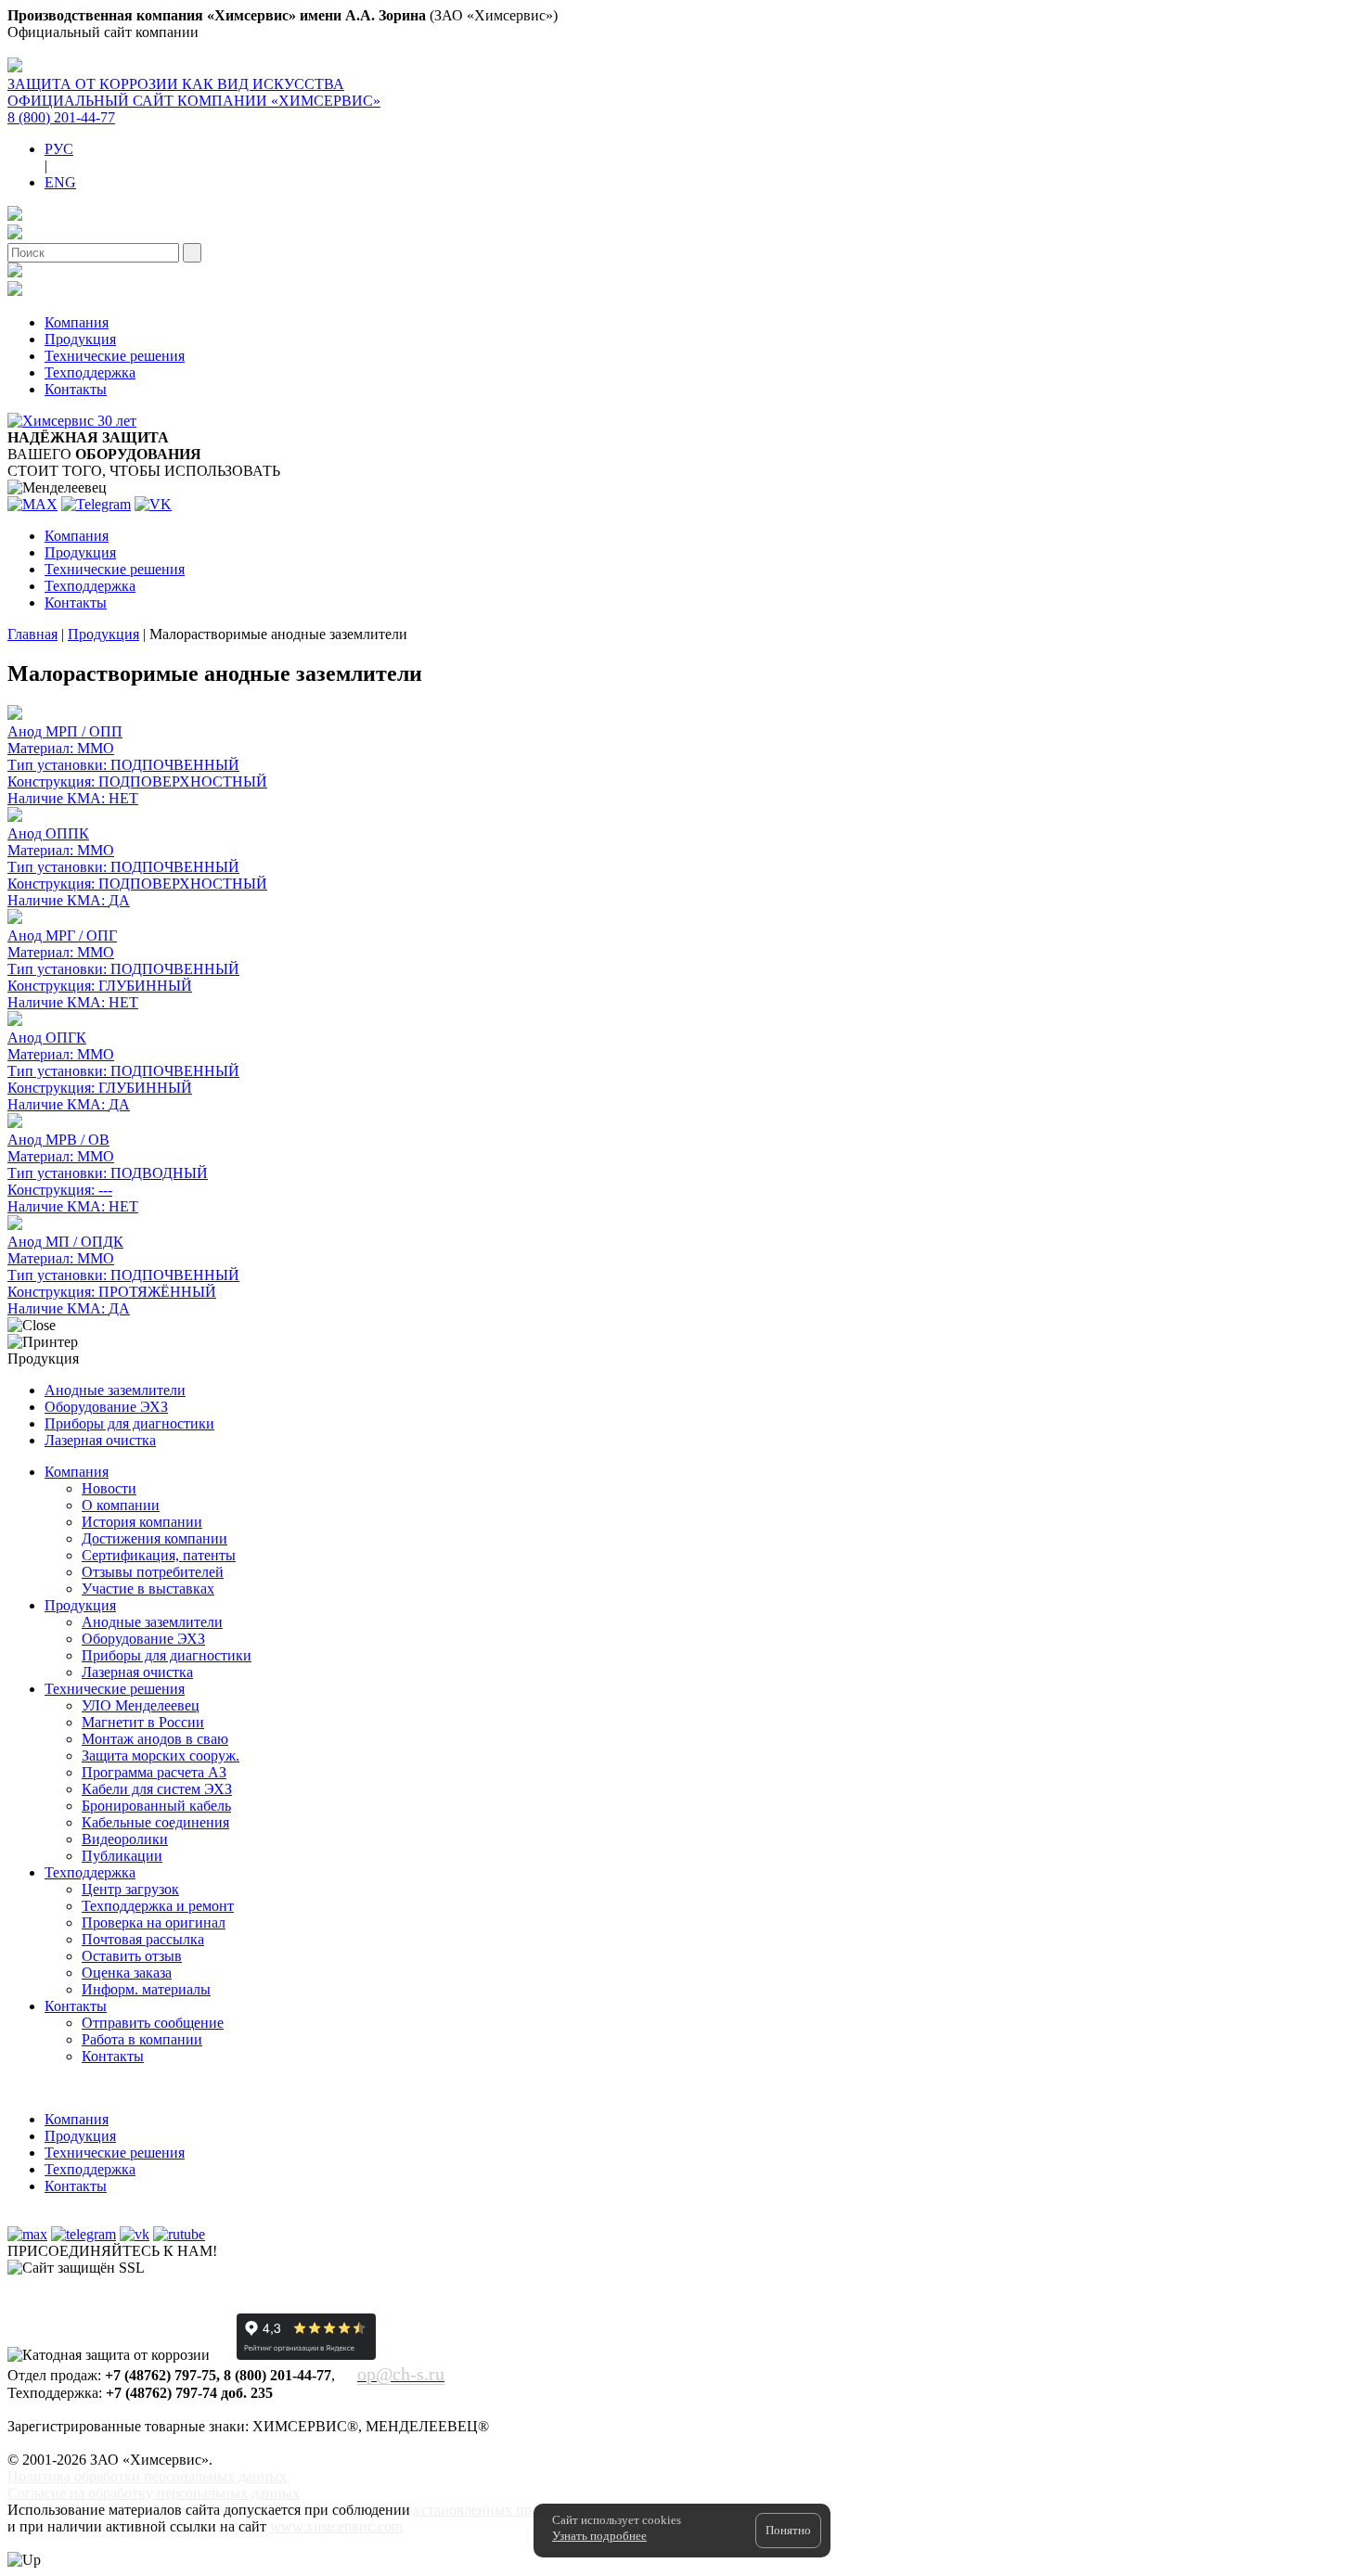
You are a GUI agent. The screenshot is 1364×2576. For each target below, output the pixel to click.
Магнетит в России (143, 1722)
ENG (60, 182)
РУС (59, 149)
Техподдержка (90, 372)
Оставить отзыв (132, 1956)
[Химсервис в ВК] (135, 2234)
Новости (109, 1488)
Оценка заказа (127, 1973)
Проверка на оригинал (154, 1922)
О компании (121, 1505)
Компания (77, 322)
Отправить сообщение (153, 2023)
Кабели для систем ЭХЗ (157, 1789)
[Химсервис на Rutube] (179, 2234)
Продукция (80, 339)
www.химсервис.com (336, 2526)
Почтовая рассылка (143, 1939)
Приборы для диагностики (129, 1423)
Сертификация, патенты (159, 1555)
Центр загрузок (130, 1889)
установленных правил (488, 2510)
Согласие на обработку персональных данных (154, 2493)
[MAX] (32, 504)
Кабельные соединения (155, 1822)
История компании (142, 1522)
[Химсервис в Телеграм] (84, 2234)
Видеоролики (125, 1839)
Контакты (76, 389)
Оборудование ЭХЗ (106, 1407)
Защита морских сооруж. (161, 1756)
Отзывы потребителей (153, 1572)
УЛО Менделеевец (141, 1705)
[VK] (153, 504)
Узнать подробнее (599, 2536)
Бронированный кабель (156, 1806)
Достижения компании (154, 1538)
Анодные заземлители (115, 1390)
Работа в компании (142, 2039)
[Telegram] (96, 504)
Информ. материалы (146, 1989)
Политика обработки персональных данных (147, 2476)
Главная (32, 634)
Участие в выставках (148, 1589)
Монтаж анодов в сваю (155, 1739)
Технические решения (115, 356)
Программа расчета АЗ (154, 1772)
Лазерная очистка (100, 1440)
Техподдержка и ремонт (158, 1906)
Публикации (122, 1856)
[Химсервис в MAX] (27, 2234)
